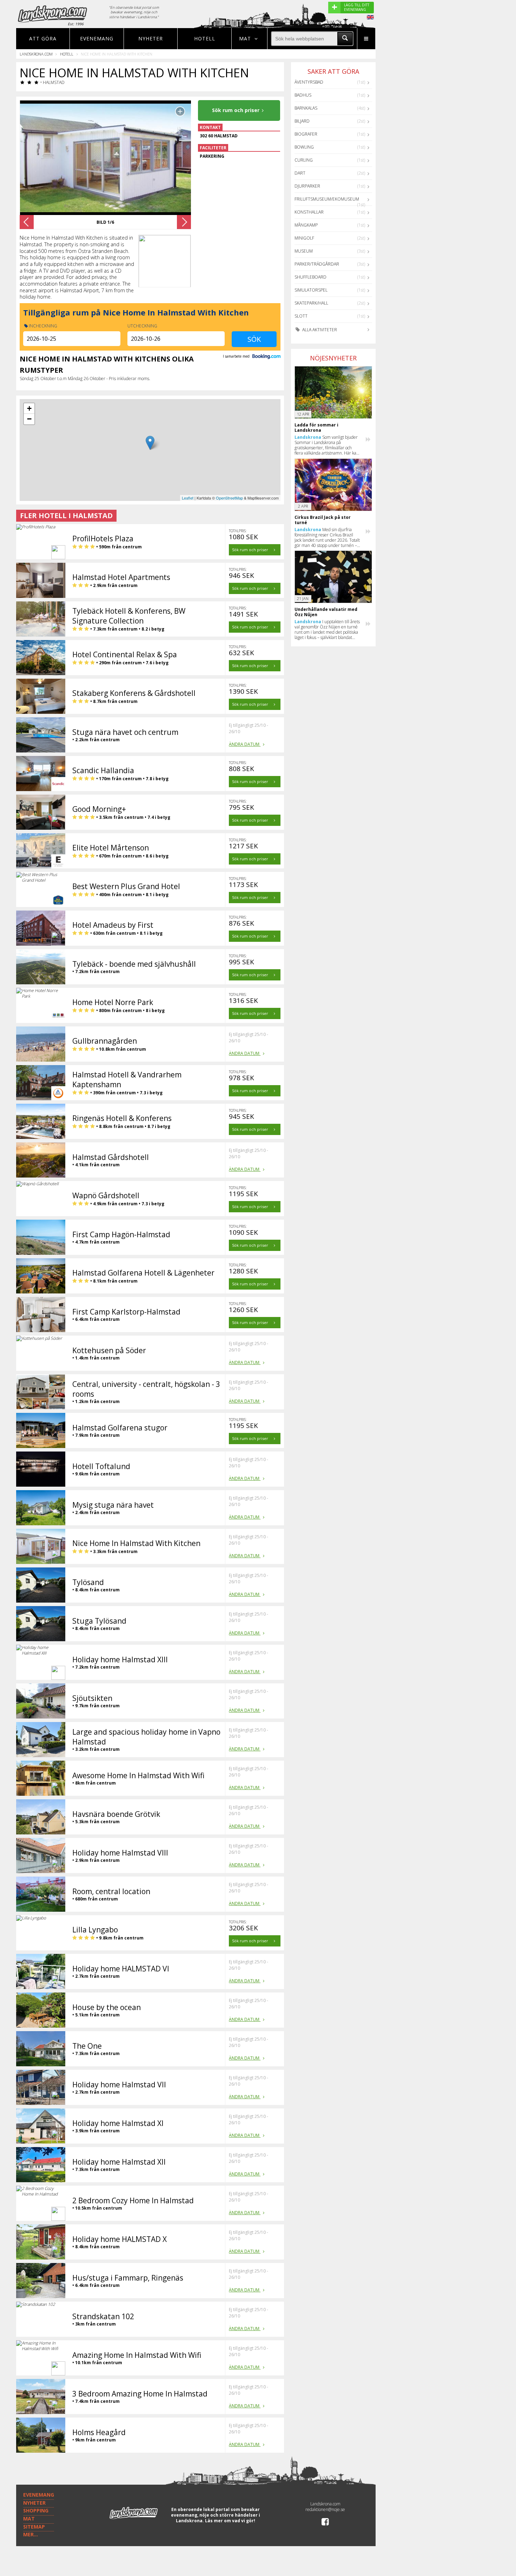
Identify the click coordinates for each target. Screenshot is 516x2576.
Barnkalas (306, 108)
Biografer (306, 134)
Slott (301, 316)
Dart (300, 173)
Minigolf (304, 238)
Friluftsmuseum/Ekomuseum (327, 199)
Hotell (205, 38)
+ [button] (29, 408)
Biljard (302, 121)
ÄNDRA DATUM (245, 744)
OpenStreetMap (229, 498)
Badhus (303, 95)
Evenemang (97, 38)
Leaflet (188, 498)
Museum (304, 251)
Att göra (43, 38)
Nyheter (151, 38)
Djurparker (307, 186)
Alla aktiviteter (319, 330)
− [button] (29, 419)
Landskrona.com (36, 54)
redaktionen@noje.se (325, 2509)
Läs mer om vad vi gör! (230, 2521)
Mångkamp (306, 225)
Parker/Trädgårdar (317, 264)
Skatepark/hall (311, 303)
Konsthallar (309, 212)
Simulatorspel (311, 290)
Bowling (304, 147)
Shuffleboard (310, 277)
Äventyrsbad (309, 82)
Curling (304, 160)
